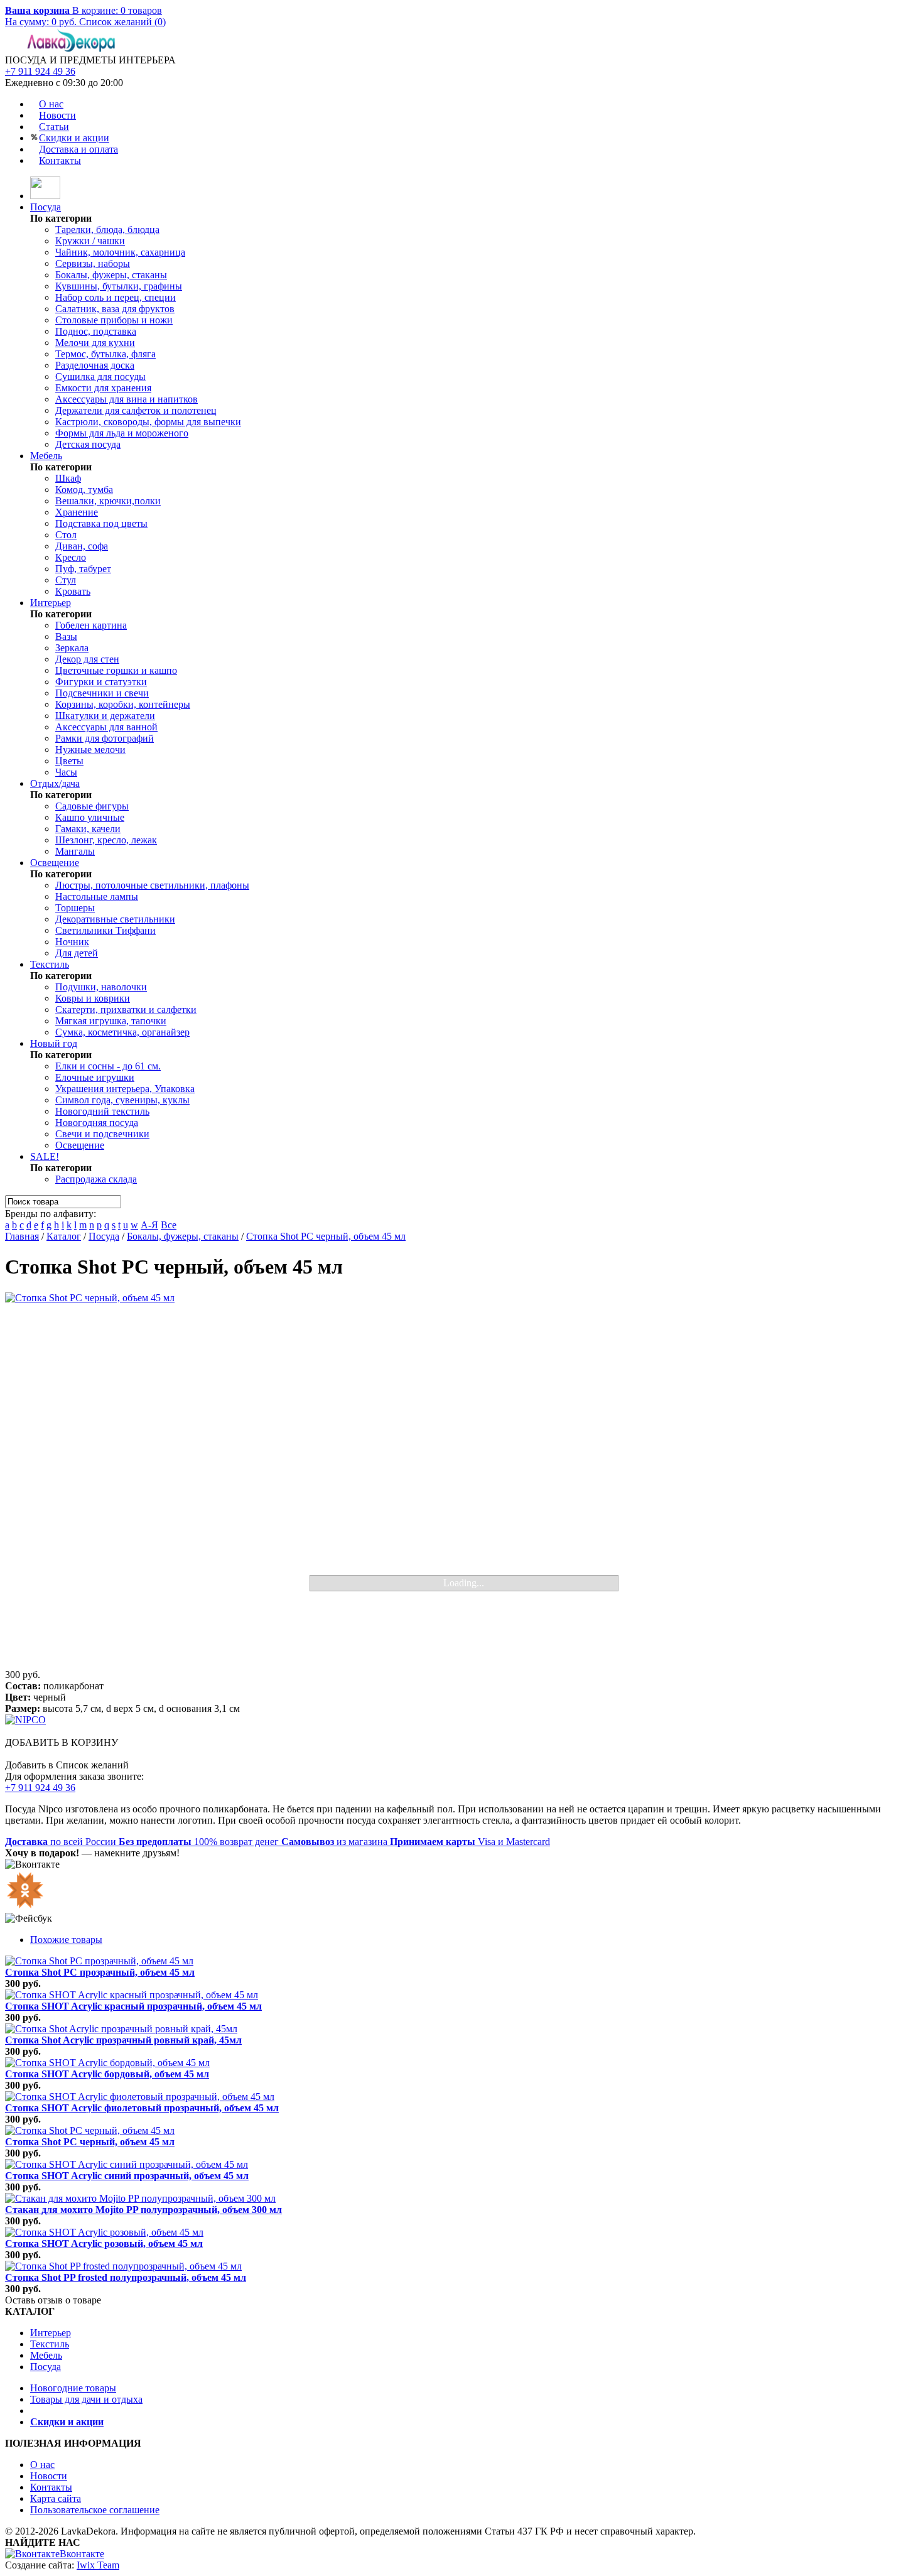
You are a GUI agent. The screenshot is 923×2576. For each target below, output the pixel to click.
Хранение (77, 512)
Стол (66, 535)
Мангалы (75, 851)
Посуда (46, 207)
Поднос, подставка (96, 331)
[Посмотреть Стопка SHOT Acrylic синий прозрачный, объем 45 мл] (127, 2164)
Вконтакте (82, 2554)
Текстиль (50, 964)
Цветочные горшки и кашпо (116, 670)
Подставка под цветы (101, 523)
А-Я (149, 1225)
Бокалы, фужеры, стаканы (111, 275)
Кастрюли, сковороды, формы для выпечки (148, 422)
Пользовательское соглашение (95, 2510)
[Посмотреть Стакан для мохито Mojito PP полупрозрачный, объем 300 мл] (140, 2198)
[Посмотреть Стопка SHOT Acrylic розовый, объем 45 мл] (104, 2232)
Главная (22, 1236)
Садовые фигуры (92, 806)
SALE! (45, 1156)
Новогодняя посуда (97, 1123)
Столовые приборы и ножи (114, 320)
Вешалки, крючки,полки (108, 501)
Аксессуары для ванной (106, 727)
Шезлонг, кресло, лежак (106, 840)
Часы (66, 772)
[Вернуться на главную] (45, 196)
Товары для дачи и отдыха (86, 2399)
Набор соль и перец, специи (116, 297)
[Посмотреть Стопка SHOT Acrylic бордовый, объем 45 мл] (107, 2063)
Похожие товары (66, 1940)
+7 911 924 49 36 (40, 71)
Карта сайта (56, 2498)
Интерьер (51, 603)
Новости (57, 115)
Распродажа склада (96, 1179)
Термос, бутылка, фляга (105, 354)
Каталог (64, 1236)
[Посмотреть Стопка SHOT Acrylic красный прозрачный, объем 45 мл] (132, 1995)
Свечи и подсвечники (102, 1134)
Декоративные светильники (115, 919)
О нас (51, 104)
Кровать (73, 591)
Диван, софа (82, 546)
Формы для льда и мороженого (122, 433)
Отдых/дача (55, 783)
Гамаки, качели (88, 829)
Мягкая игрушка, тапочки (111, 1021)
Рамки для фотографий (105, 738)
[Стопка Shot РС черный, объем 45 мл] (462, 1481)
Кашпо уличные (90, 817)
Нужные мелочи (90, 750)
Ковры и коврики (93, 998)
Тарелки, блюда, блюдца (107, 230)
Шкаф (68, 478)
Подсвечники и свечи (102, 693)
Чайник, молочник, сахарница (120, 252)
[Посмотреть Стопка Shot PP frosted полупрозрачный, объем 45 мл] (123, 2266)
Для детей (77, 953)
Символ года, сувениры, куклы (122, 1100)
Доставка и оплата (78, 149)
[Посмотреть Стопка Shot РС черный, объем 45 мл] (90, 2130)
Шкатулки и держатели (105, 716)
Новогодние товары (73, 2388)
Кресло (71, 557)
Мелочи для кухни (95, 343)
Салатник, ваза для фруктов (115, 309)
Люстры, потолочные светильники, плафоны (152, 885)
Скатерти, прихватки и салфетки (126, 1009)
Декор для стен (87, 659)
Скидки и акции (74, 138)
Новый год (54, 1043)
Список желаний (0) (122, 22)
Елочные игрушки (95, 1077)
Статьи (54, 127)
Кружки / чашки (90, 241)
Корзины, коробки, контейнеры (123, 704)
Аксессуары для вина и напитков (127, 399)
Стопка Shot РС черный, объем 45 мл (326, 1236)
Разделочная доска (95, 365)
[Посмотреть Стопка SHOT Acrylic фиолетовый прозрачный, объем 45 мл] (140, 2097)
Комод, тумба (84, 490)
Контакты (60, 160)
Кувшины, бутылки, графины (119, 286)
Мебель (46, 456)
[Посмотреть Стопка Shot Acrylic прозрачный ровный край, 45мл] (121, 2029)
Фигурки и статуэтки (101, 682)
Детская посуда (88, 444)
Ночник (72, 942)
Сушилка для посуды (100, 376)
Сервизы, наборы (93, 263)
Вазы (66, 636)
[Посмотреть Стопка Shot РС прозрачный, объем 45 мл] (99, 1961)
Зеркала (72, 648)
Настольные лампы (97, 896)
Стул (66, 580)
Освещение (55, 863)
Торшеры (75, 908)
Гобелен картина (91, 625)
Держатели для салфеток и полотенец (136, 410)
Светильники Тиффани (105, 930)
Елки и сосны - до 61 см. (108, 1066)
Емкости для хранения (103, 388)
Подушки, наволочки (101, 987)
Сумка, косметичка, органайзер (122, 1032)
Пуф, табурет (83, 569)
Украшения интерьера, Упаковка (125, 1089)
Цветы (69, 761)
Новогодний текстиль (102, 1111)
